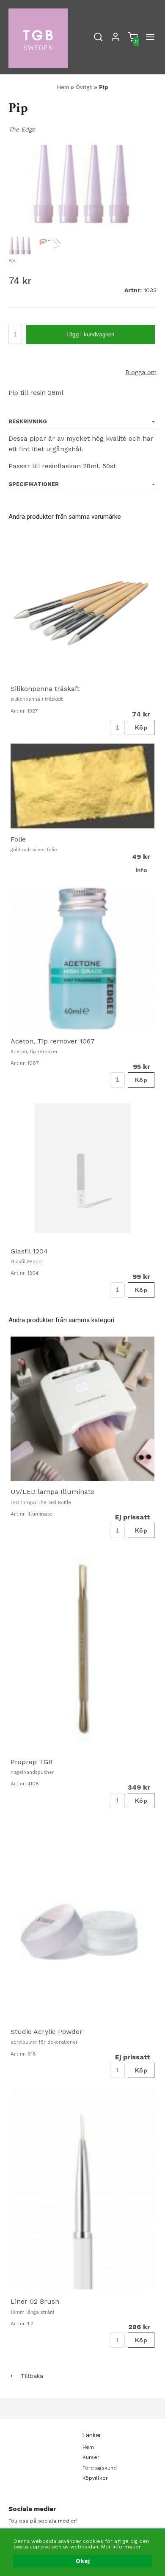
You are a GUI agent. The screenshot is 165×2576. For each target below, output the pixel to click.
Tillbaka (29, 2376)
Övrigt (85, 87)
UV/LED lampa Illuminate (52, 1492)
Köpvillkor (95, 2478)
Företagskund (100, 2468)
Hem (63, 87)
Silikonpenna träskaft (45, 689)
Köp (141, 727)
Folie (18, 839)
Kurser (91, 2457)
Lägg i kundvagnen (91, 334)
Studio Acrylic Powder (47, 2032)
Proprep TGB (32, 1762)
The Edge (22, 129)
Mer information (121, 2547)
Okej (83, 2561)
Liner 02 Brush (35, 2301)
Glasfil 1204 (29, 1251)
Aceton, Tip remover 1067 (53, 1041)
